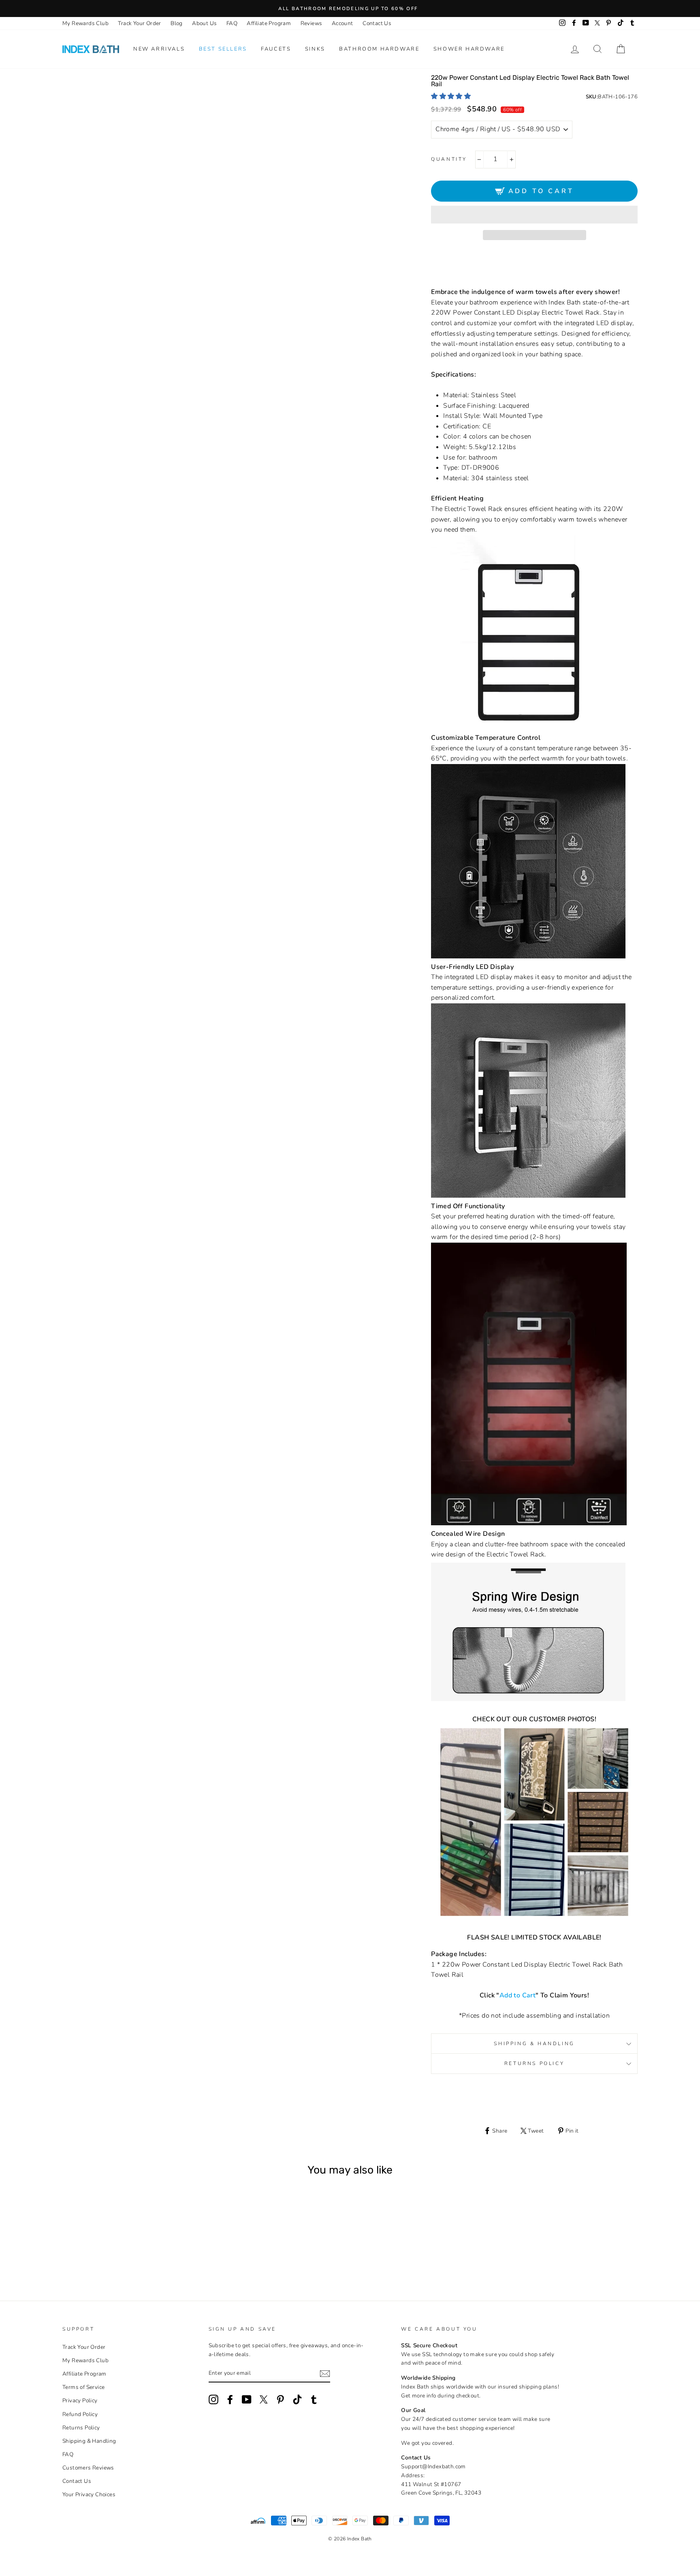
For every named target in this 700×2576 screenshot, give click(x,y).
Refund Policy (80, 2414)
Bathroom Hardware (379, 49)
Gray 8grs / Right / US (160, 2253)
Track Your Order (139, 23)
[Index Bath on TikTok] (297, 2399)
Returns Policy (534, 2063)
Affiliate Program (269, 23)
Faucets (276, 49)
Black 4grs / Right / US (106, 2253)
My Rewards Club (85, 23)
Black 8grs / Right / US (127, 2253)
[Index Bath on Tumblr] (314, 2399)
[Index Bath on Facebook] (230, 2399)
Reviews (312, 23)
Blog (177, 23)
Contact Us (377, 23)
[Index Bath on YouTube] (247, 2399)
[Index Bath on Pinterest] (280, 2399)
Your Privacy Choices (89, 2494)
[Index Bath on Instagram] (213, 2399)
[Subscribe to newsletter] (325, 2374)
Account (343, 23)
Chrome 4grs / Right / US (73, 2253)
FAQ (232, 23)
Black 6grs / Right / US (116, 2253)
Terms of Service (83, 2387)
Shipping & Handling (534, 2044)
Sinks (315, 49)
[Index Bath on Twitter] (264, 2399)
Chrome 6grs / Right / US (84, 2253)
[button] (452, 96)
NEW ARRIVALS (159, 49)
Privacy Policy (80, 2400)
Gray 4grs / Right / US (138, 2253)
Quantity (449, 159)
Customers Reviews (88, 2468)
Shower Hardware (469, 49)
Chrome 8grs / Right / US (95, 2253)
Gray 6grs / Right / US (149, 2253)
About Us (204, 23)
